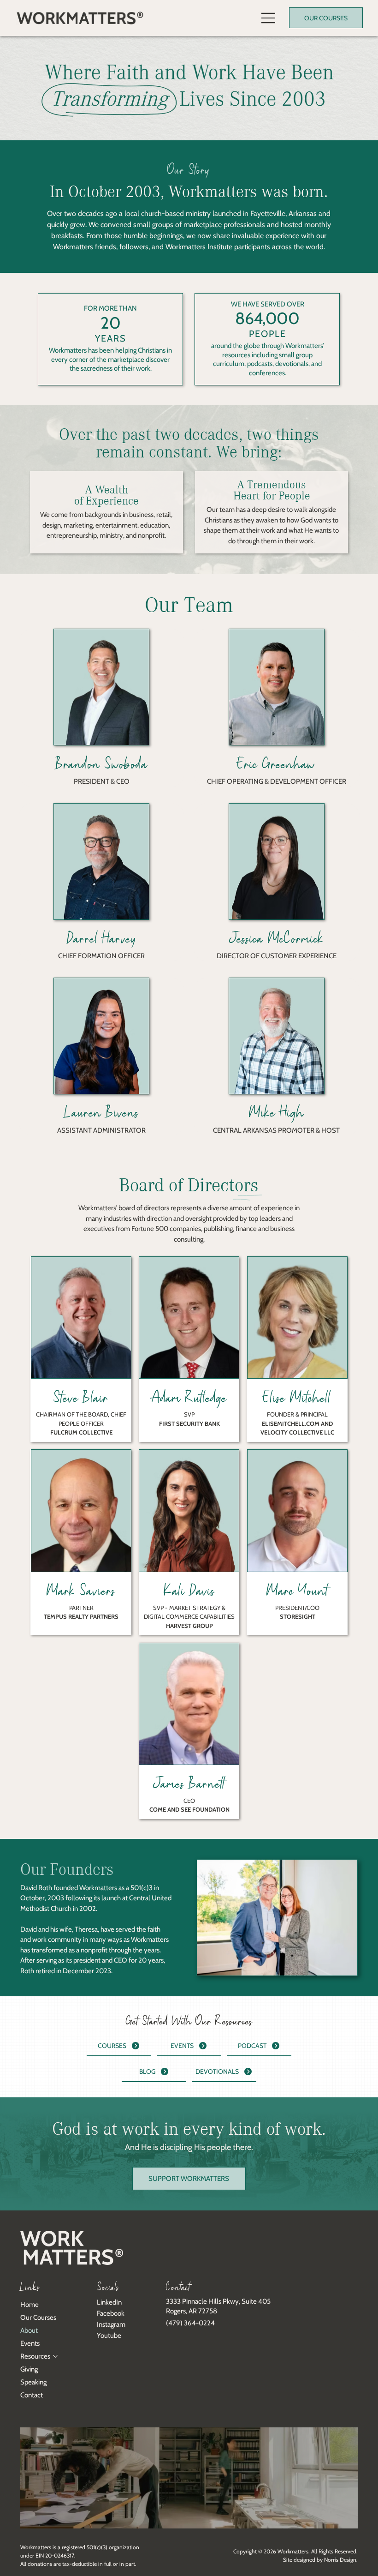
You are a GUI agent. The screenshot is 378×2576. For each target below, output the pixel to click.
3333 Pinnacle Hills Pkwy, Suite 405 (218, 2301)
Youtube (109, 2336)
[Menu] (269, 18)
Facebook (111, 2313)
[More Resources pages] (55, 2356)
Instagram (111, 2324)
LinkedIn (109, 2302)
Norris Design (340, 2560)
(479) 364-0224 (190, 2323)
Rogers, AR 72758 (192, 2311)
